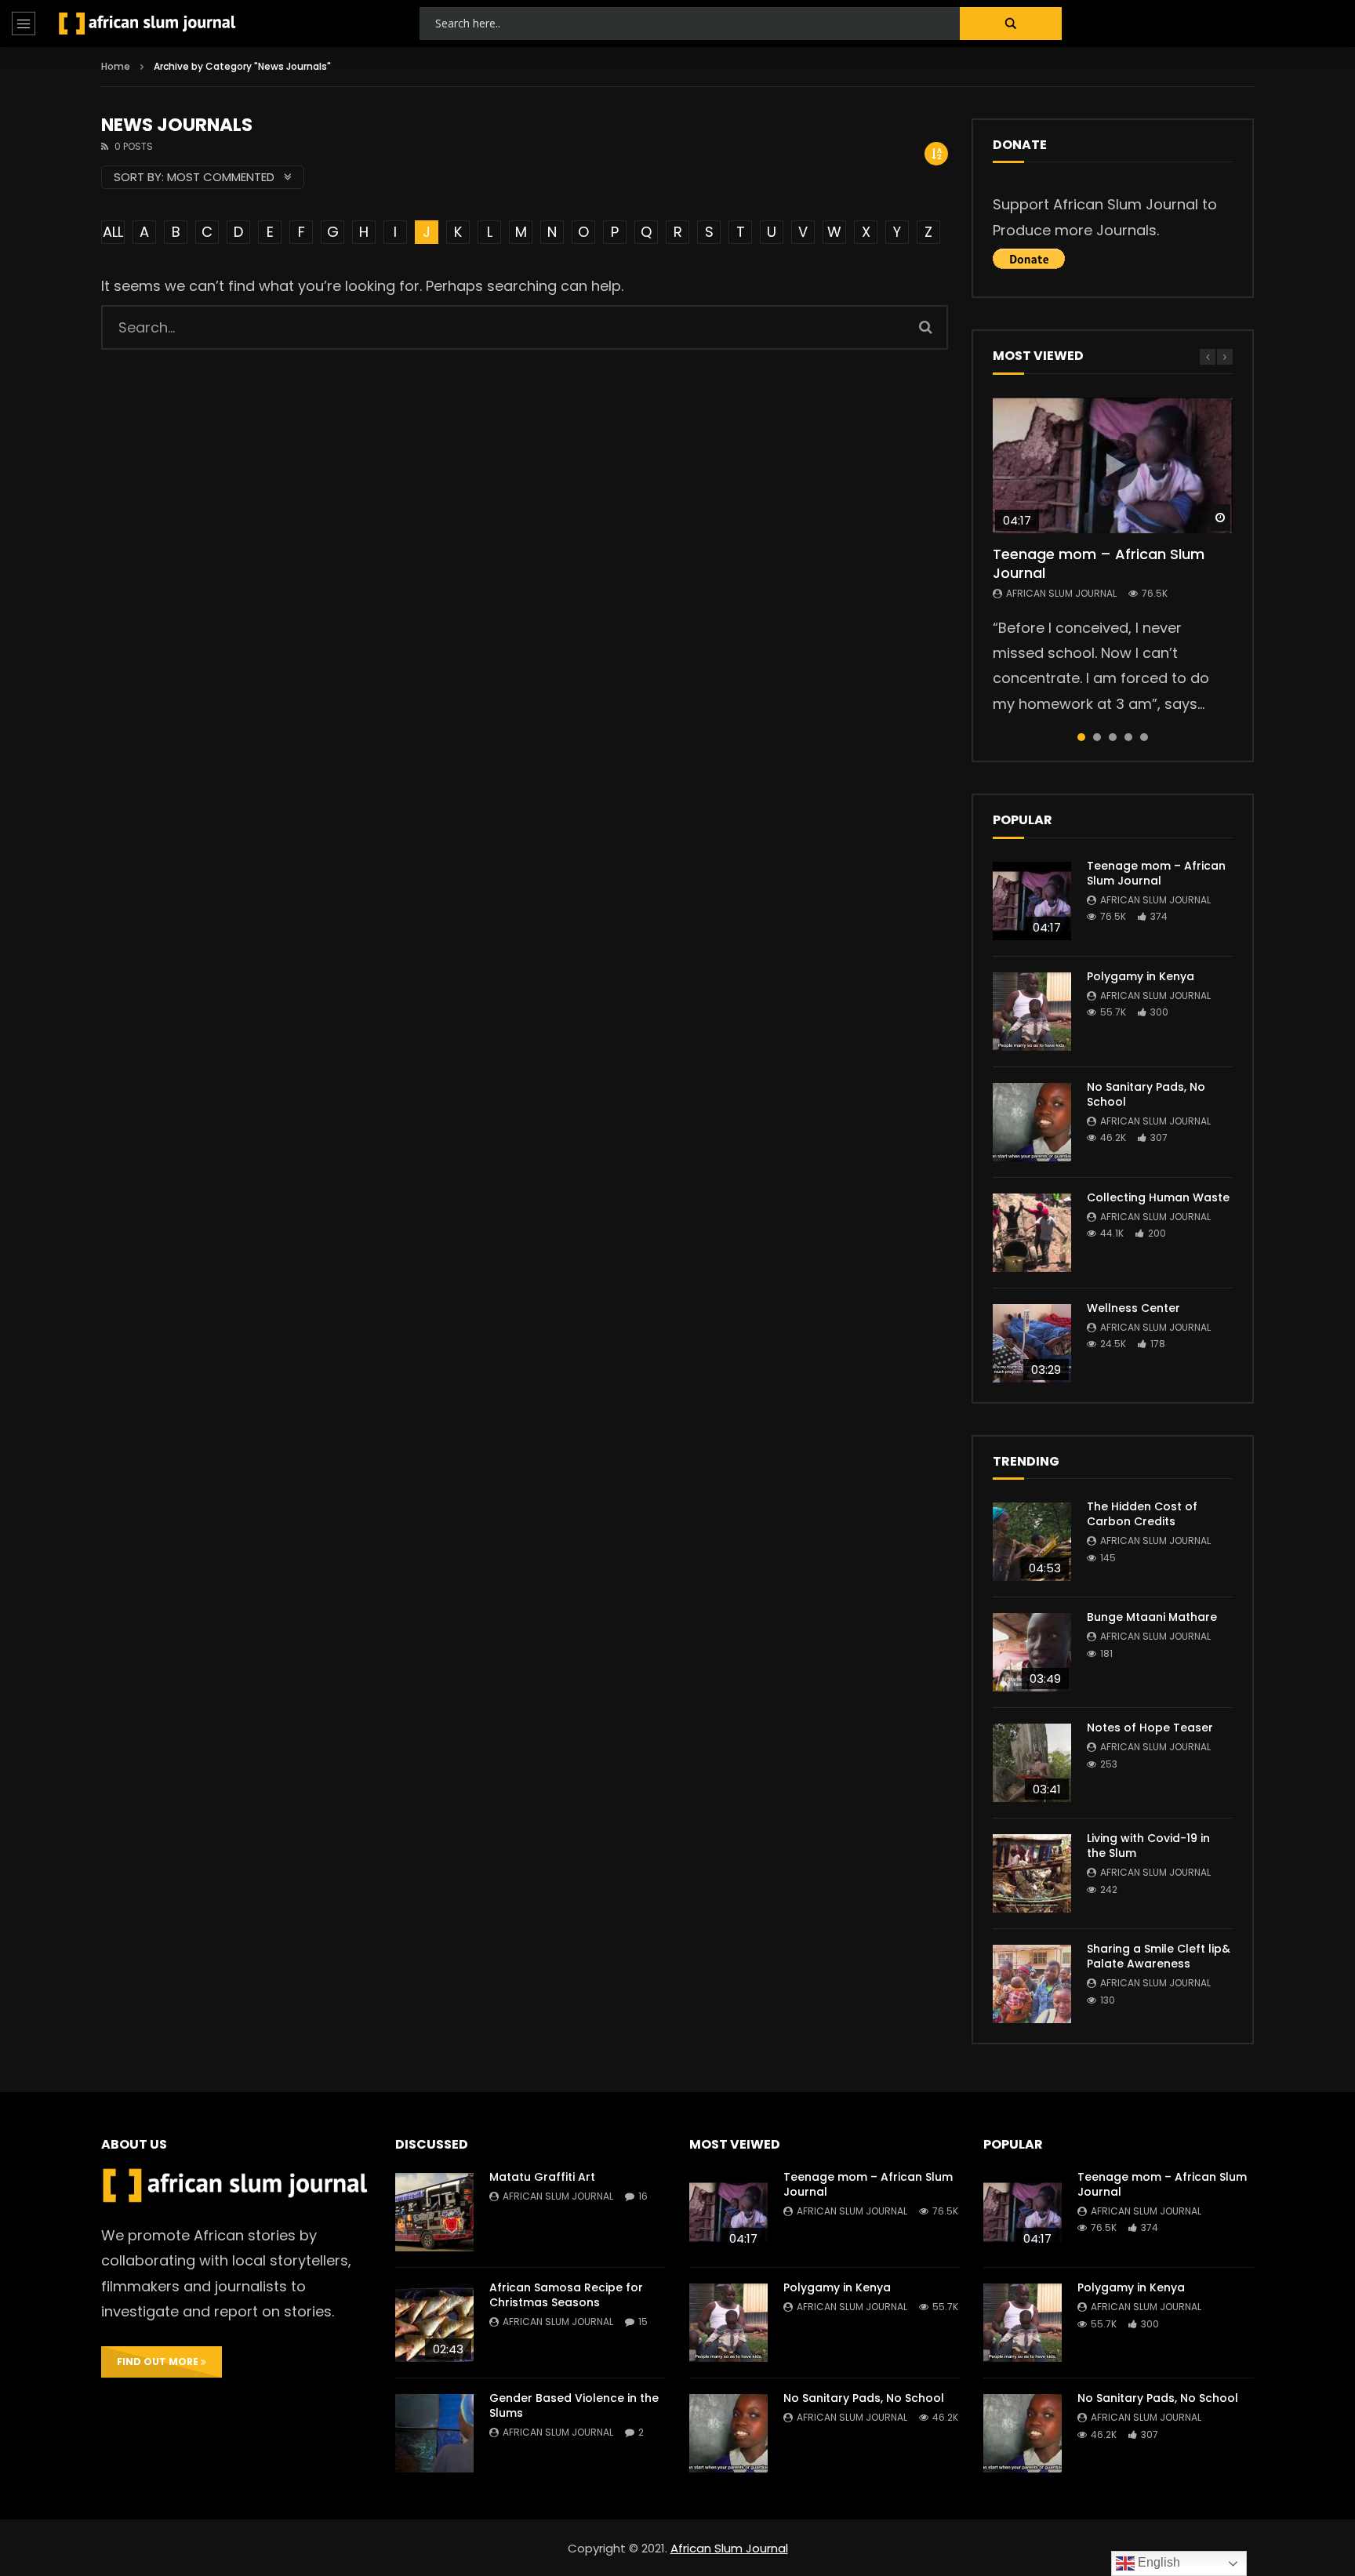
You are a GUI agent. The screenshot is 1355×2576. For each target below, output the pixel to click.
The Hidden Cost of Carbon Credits (1142, 1514)
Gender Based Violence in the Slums (574, 2405)
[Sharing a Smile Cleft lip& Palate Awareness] (1032, 1984)
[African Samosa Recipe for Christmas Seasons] (434, 2323)
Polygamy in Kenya (1141, 976)
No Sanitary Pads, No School (1146, 1094)
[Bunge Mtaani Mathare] (1032, 1652)
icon (1113, 465)
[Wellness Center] (1032, 1343)
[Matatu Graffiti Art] (434, 2212)
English (1157, 2562)
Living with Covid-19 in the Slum (1148, 1846)
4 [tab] (1128, 737)
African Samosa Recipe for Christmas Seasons (566, 2295)
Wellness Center (1133, 1308)
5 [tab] (1144, 737)
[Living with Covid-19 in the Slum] (1032, 1873)
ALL (113, 232)
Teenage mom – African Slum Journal (1099, 563)
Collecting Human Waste (1158, 1197)
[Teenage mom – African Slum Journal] (1032, 901)
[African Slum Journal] (147, 24)
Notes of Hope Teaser (1150, 1728)
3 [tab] (1113, 737)
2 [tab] (1097, 737)
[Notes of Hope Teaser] (1032, 1763)
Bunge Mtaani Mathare (1152, 1617)
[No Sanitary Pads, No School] (1032, 1122)
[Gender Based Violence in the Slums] (434, 2433)
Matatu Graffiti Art (542, 2177)
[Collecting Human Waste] (1032, 1233)
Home (116, 66)
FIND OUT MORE (159, 2362)
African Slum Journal (1061, 593)
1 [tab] (1081, 737)
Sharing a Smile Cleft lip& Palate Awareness (1159, 1956)
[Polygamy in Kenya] (1032, 1012)
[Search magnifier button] (1011, 24)
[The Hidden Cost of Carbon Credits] (1032, 1542)
